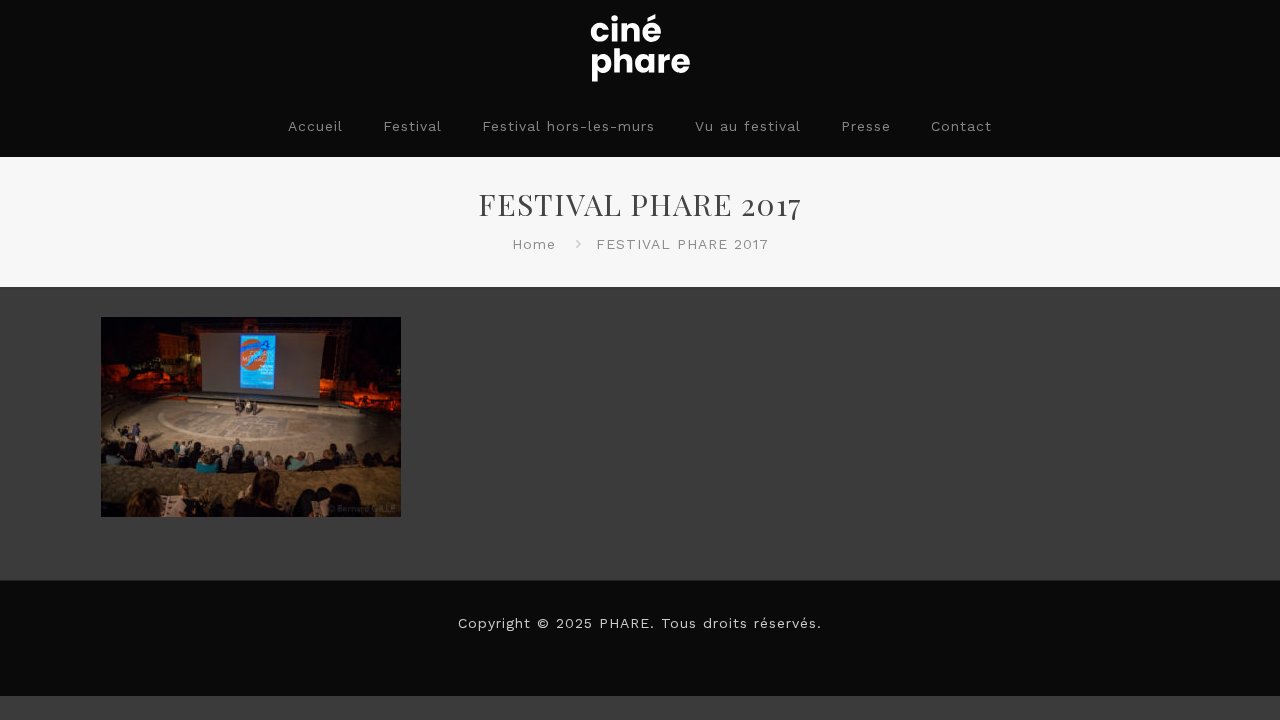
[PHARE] (640, 47)
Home (534, 244)
